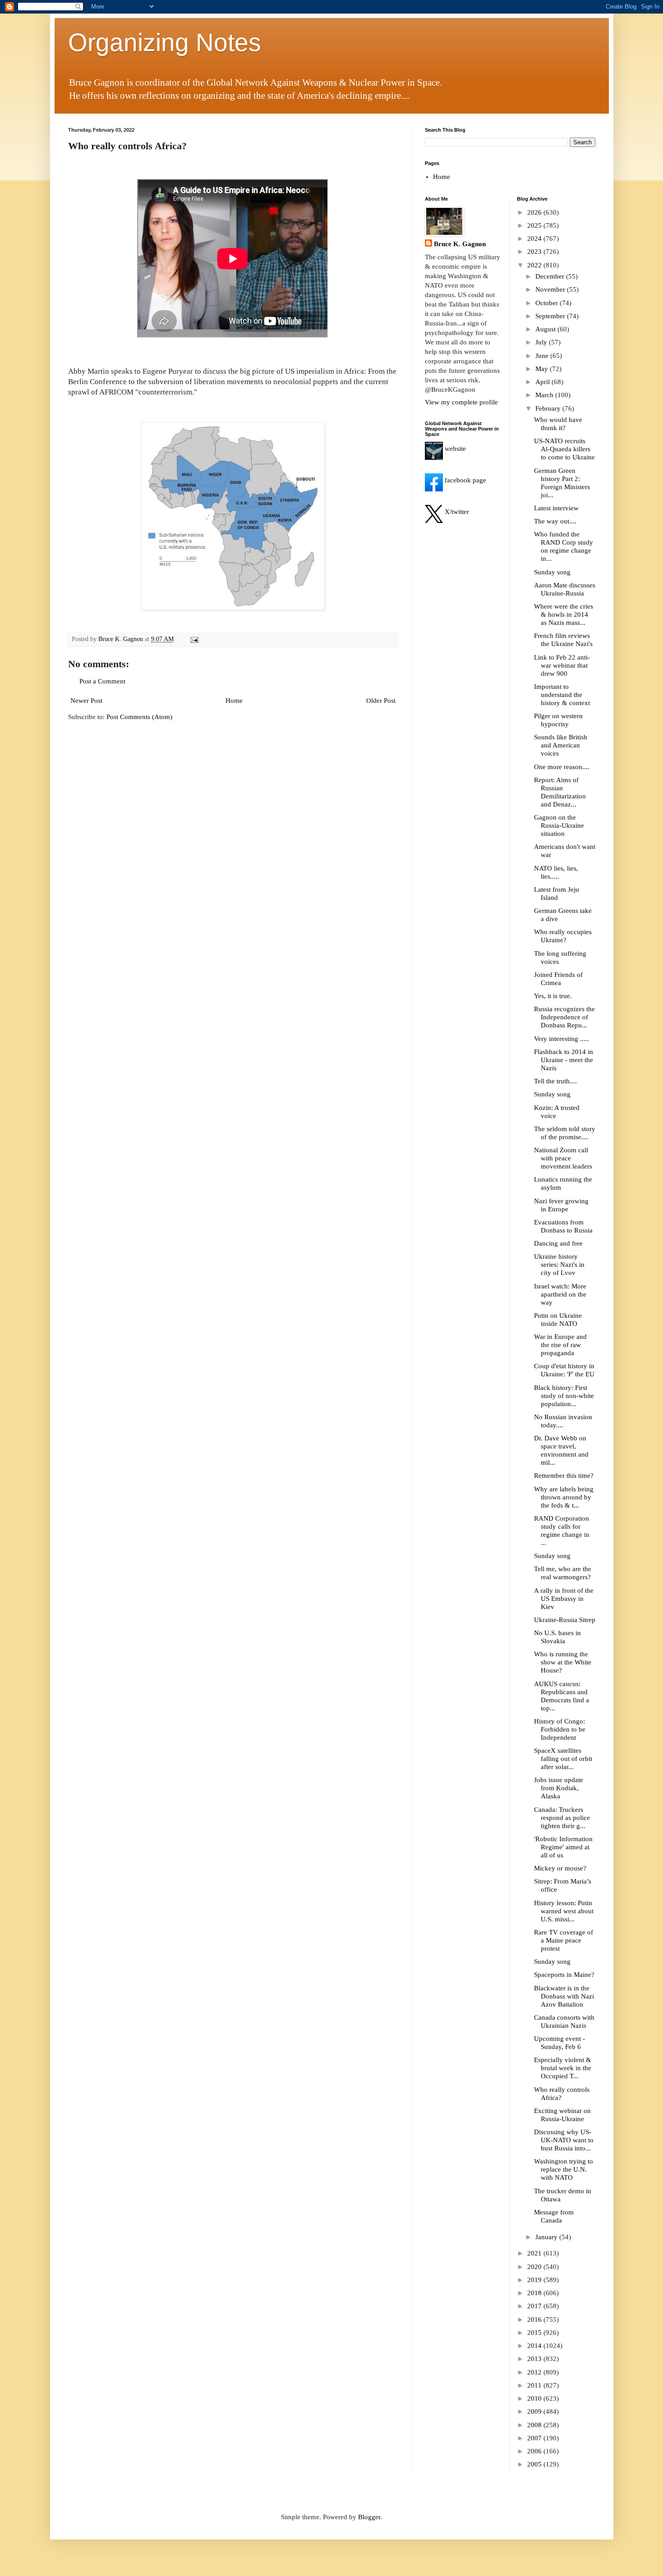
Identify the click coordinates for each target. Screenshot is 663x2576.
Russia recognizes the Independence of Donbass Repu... (564, 1017)
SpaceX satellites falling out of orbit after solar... (563, 1759)
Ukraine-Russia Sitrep (565, 1620)
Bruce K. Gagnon (460, 244)
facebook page (465, 480)
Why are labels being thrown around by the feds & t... (564, 1497)
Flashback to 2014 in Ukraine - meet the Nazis (564, 1060)
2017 (535, 2306)
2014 (535, 2346)
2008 (535, 2425)
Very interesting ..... (562, 1039)
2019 (535, 2280)
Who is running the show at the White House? (563, 1662)
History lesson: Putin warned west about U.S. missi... (564, 1911)
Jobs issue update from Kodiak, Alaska (559, 1788)
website (454, 449)
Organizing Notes (165, 42)
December (551, 276)
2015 (535, 2333)
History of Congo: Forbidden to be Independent (560, 1729)
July (542, 342)
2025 (535, 225)
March (545, 395)
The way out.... (555, 521)
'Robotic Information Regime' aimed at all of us (563, 1847)
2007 (535, 2438)
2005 (535, 2464)
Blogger (369, 2517)
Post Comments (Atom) (139, 717)
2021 (535, 2253)
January (547, 2237)
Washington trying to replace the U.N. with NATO (564, 2169)
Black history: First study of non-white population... (564, 1396)
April (543, 382)
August (546, 329)
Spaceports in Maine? (564, 1975)
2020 (535, 2267)
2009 (535, 2411)
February (549, 408)
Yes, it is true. (553, 996)
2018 (535, 2293)
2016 (535, 2319)
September (551, 316)
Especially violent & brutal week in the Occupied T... (563, 2068)
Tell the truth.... (555, 1081)
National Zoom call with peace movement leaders (563, 1158)
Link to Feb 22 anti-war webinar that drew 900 (562, 665)
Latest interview (556, 508)
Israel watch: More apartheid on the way (560, 1294)
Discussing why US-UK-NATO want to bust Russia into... (564, 2140)
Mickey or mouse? (560, 1868)
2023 (535, 252)
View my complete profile (461, 402)
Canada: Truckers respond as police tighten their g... (562, 1818)
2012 (535, 2372)
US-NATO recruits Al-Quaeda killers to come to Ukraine (564, 449)
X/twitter (456, 512)
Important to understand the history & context (562, 695)
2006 (535, 2451)
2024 (535, 238)
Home (234, 701)
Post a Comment (102, 681)
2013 (535, 2359)
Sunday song (552, 572)
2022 (535, 265)
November (551, 289)
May (543, 369)
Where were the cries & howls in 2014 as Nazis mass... (564, 614)
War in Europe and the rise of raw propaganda (560, 1345)
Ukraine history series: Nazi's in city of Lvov (559, 1265)
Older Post (381, 701)
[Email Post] (194, 639)
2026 (535, 212)
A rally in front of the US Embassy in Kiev (564, 1599)
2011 (535, 2385)
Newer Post (86, 701)
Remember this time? (564, 1476)
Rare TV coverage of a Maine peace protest (564, 1940)
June (543, 356)
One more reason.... (562, 767)
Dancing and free (558, 1243)
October (548, 303)
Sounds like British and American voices (561, 745)
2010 (535, 2398)
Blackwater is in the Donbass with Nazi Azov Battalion (564, 1996)
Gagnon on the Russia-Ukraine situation (559, 825)
